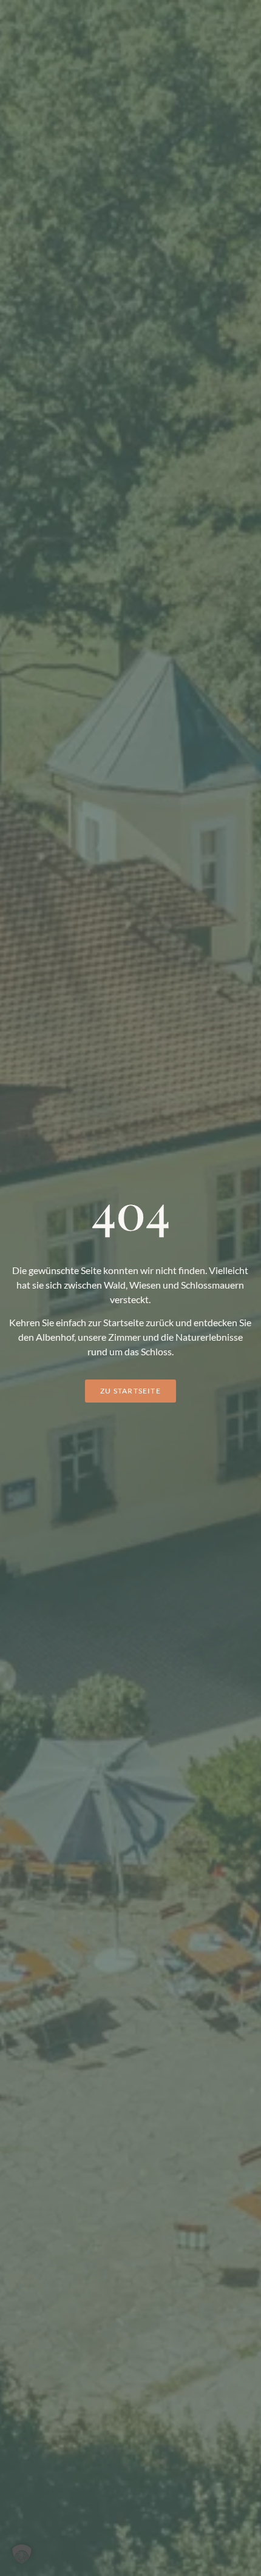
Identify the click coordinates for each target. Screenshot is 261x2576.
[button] (22, 2554)
